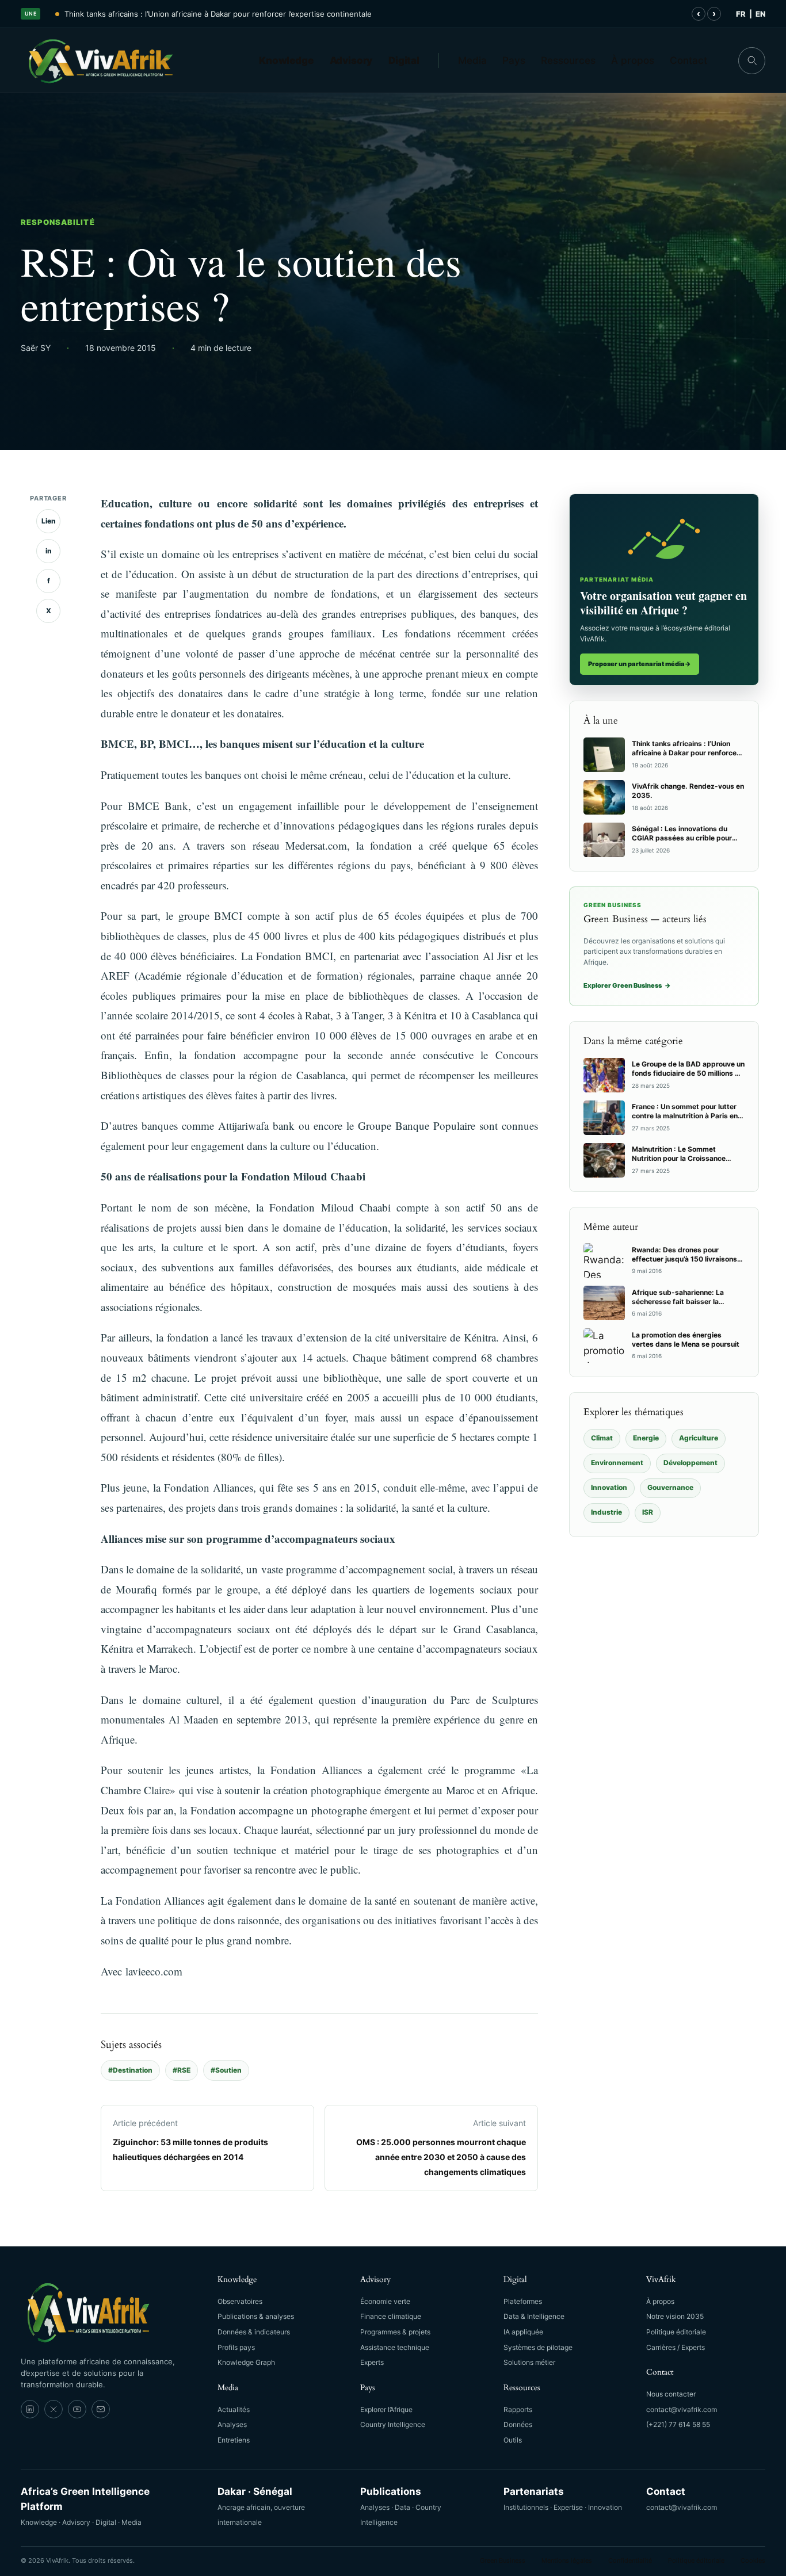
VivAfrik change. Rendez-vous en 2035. (136, 14)
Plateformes (523, 2301)
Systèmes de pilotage (538, 2347)
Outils (513, 2440)
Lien (49, 521)
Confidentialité (630, 2560)
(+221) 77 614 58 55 (678, 2424)
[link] (30, 2409)
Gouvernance (670, 1487)
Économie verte (385, 2301)
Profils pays (236, 2347)
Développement (690, 1463)
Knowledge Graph (246, 2362)
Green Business (503, 2560)
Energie (646, 1438)
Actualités (234, 2409)
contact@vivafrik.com (682, 2409)
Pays (514, 60)
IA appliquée (523, 2332)
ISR (648, 1512)
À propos (633, 60)
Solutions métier (529, 2362)
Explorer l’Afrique (386, 2409)
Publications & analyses (256, 2316)
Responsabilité (58, 222)
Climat (602, 1438)
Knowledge (286, 60)
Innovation (609, 1487)
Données (518, 2424)
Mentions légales (567, 2560)
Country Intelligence (393, 2424)
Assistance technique (395, 2347)
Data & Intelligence (534, 2316)
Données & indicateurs (254, 2332)
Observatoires (240, 2301)
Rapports (518, 2409)
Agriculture (699, 1438)
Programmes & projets (395, 2332)
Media (472, 60)
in (49, 551)
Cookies (753, 2560)
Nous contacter (671, 2394)
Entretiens (234, 2440)
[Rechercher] (752, 61)
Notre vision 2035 (675, 2316)
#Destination (130, 2070)
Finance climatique (391, 2316)
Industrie (606, 1512)
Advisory (351, 60)
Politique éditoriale (676, 2332)
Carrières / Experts (676, 2347)
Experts (372, 2362)
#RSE (182, 2070)
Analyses (232, 2424)
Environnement (617, 1463)
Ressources (568, 60)
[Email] (101, 2409)
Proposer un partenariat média (640, 664)
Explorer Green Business (627, 985)
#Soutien (226, 2070)
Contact (688, 60)
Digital (404, 60)
